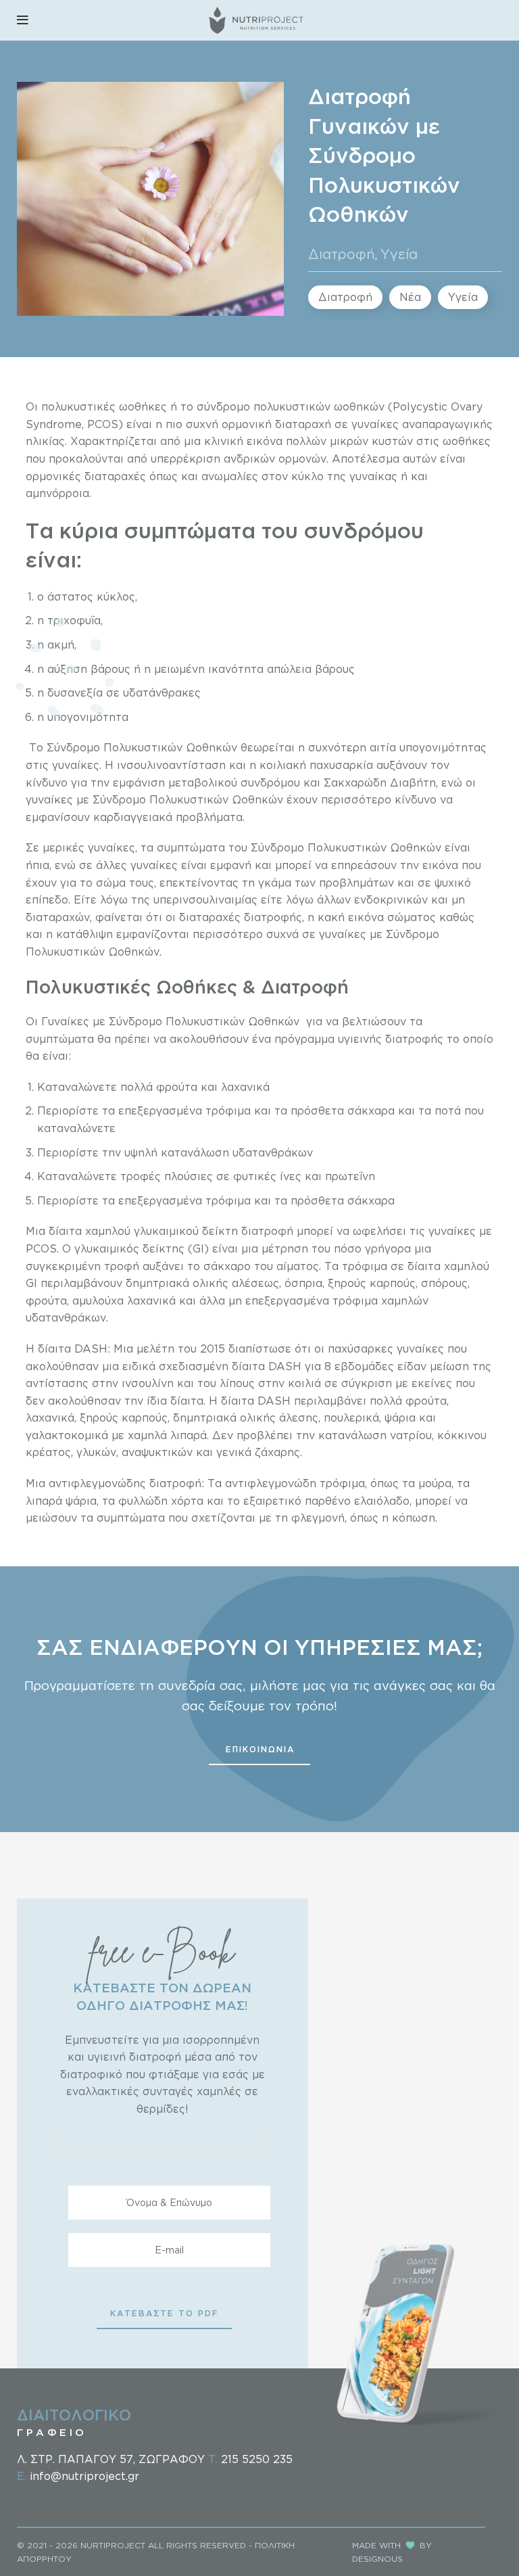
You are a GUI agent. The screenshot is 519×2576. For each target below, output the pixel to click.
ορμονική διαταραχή (276, 424)
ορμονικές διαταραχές (86, 476)
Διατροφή (342, 254)
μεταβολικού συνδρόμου (234, 782)
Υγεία (399, 254)
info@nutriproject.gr (84, 2476)
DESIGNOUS (377, 2559)
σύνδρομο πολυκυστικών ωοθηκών (291, 406)
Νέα (410, 297)
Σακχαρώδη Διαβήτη (380, 782)
